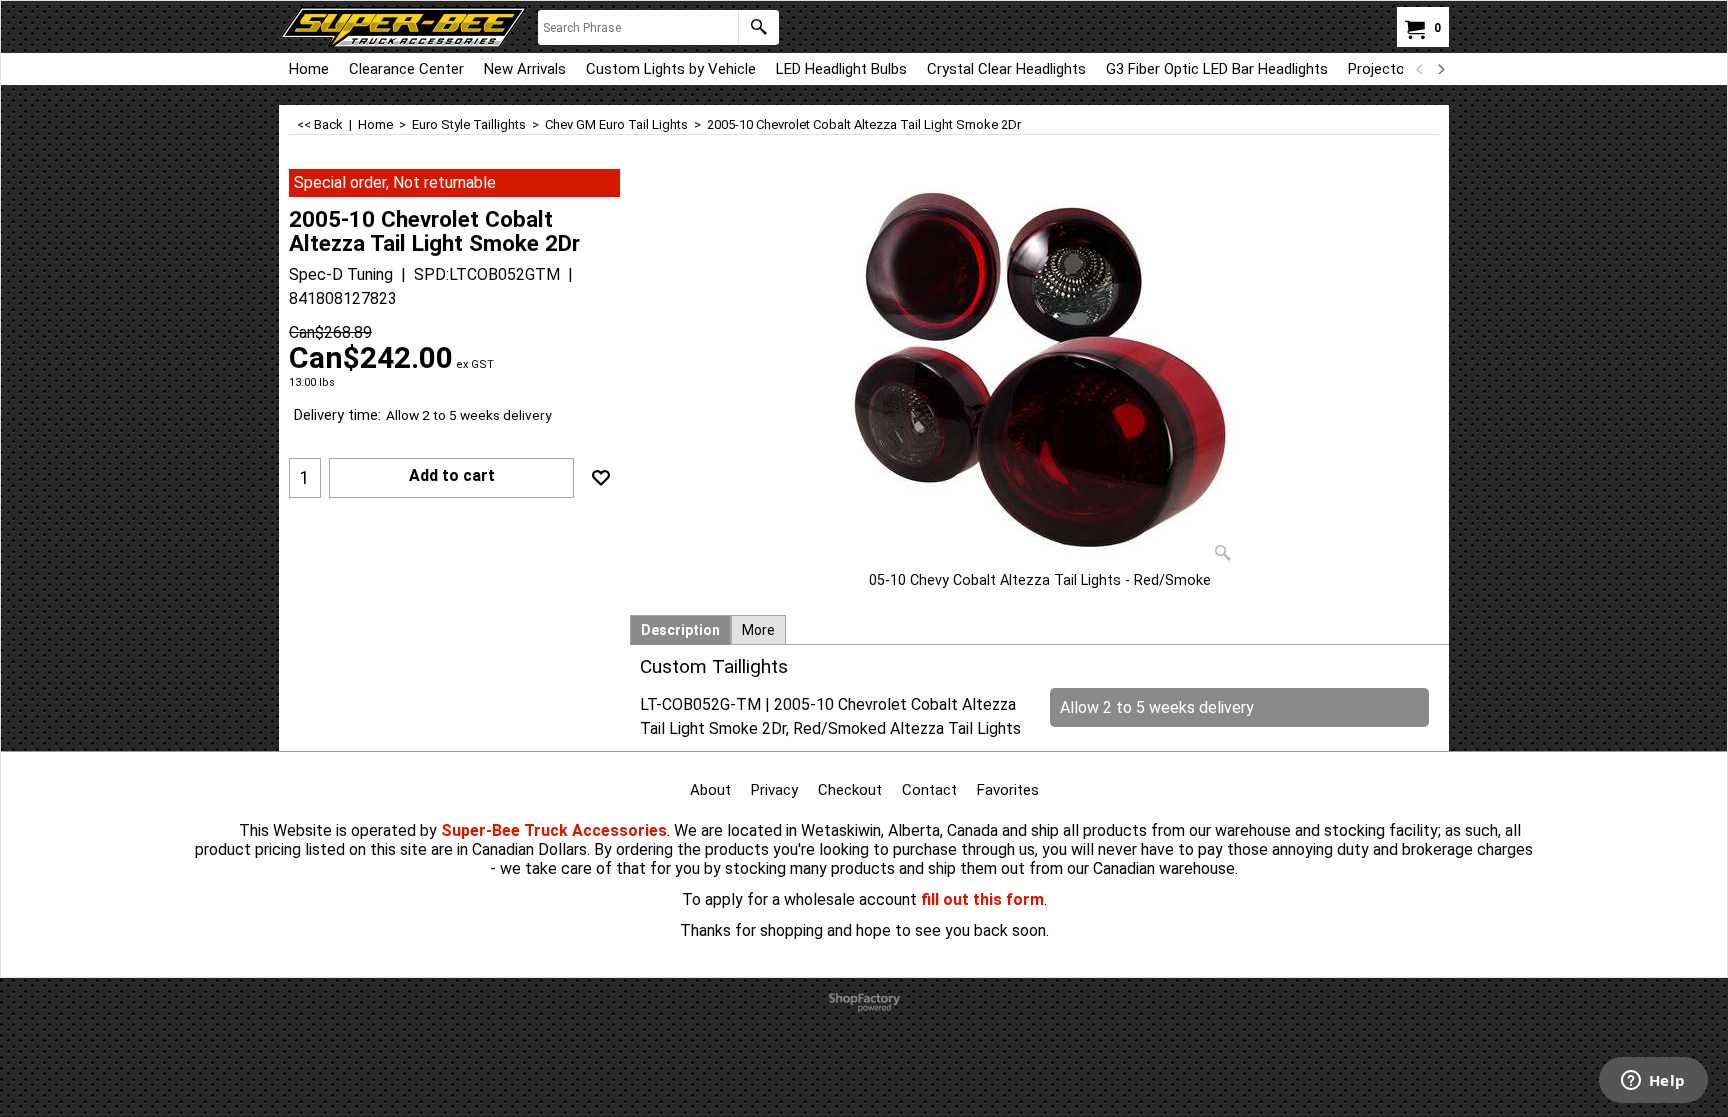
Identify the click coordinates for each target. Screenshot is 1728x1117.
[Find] (758, 27)
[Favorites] (601, 478)
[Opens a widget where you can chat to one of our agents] (1653, 1082)
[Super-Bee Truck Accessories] (403, 27)
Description (680, 630)
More (758, 630)
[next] (1440, 69)
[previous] (1420, 69)
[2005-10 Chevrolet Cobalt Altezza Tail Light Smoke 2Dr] (1040, 370)
